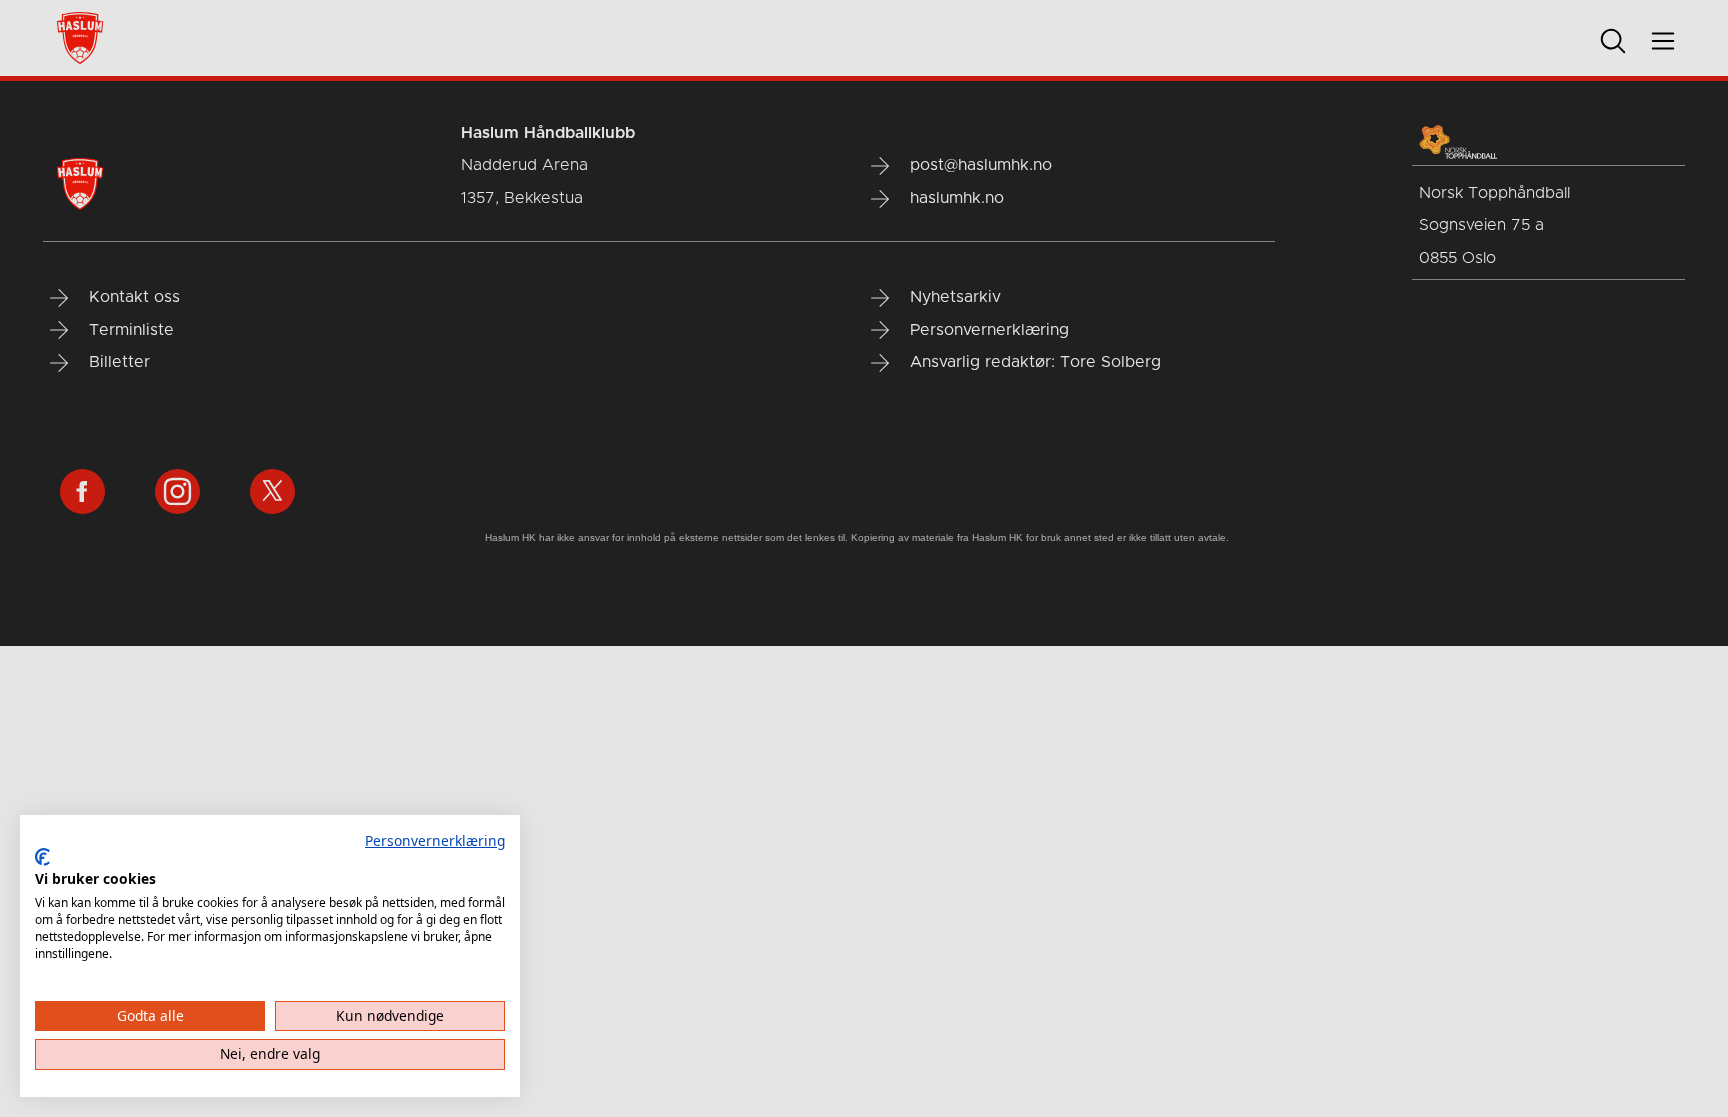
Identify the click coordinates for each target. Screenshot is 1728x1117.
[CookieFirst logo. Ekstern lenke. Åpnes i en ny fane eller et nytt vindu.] (42, 857)
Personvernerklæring (435, 840)
